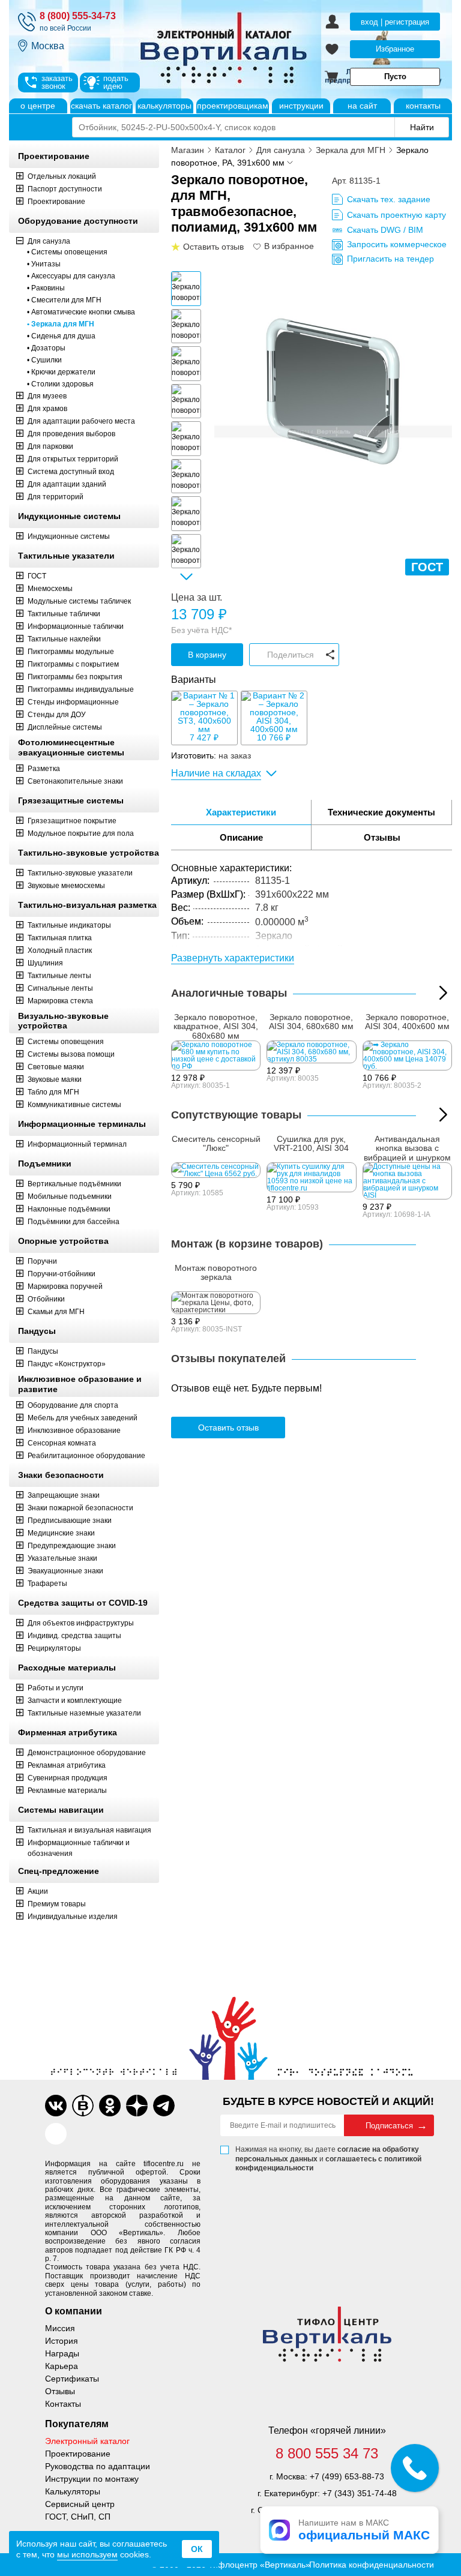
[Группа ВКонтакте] (56, 2106)
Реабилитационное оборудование (86, 1456)
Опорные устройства (63, 1241)
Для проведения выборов (71, 434)
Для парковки (50, 446)
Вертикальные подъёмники (74, 1184)
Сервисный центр (80, 2504)
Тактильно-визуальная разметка (87, 905)
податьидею (116, 82)
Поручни (42, 1261)
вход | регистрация (395, 22)
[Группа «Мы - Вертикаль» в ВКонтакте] (83, 2106)
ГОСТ (37, 576)
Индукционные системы (69, 516)
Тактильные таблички (64, 614)
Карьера (62, 2366)
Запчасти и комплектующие (75, 1701)
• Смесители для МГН (64, 300)
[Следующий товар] (443, 1115)
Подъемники (45, 1163)
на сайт (362, 106)
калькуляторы (164, 106)
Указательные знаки (62, 1558)
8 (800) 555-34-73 (78, 16)
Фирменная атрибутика (68, 1732)
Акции (38, 1891)
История (62, 2341)
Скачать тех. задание (389, 199)
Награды (62, 2353)
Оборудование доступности (78, 221)
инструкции (301, 106)
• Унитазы (44, 264)
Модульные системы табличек (79, 601)
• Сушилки (44, 360)
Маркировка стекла (60, 1001)
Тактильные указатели (66, 556)
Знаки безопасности (61, 1475)
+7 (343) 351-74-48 (360, 2493)
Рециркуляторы (54, 1648)
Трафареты (47, 1584)
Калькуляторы (73, 2491)
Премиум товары (57, 1904)
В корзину (207, 655)
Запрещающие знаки (64, 1495)
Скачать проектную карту (396, 215)
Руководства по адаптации (98, 2466)
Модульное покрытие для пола (81, 833)
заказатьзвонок (57, 82)
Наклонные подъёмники (69, 1209)
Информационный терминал (77, 1144)
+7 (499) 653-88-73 (347, 2476)
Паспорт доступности (65, 189)
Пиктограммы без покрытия (75, 677)
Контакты (63, 2404)
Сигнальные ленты (60, 988)
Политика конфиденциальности (372, 2565)
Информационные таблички (76, 626)
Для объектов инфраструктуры (81, 1623)
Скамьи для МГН (56, 1312)
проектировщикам (233, 106)
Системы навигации (61, 1810)
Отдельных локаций (62, 176)
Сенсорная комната (62, 1443)
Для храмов (47, 409)
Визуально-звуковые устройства (63, 1021)
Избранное (395, 49)
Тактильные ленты (59, 976)
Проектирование (54, 156)
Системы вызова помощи (71, 1054)
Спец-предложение (59, 1871)
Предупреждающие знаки (72, 1546)
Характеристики (241, 812)
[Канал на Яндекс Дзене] (137, 2106)
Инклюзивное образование (74, 1431)
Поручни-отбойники (62, 1274)
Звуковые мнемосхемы (66, 886)
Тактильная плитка (60, 938)
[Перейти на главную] (270, 49)
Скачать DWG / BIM (385, 230)
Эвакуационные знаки (65, 1571)
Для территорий (56, 497)
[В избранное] (258, 247)
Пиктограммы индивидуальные (81, 689)
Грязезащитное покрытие (72, 821)
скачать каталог (101, 106)
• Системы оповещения (67, 252)
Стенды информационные (73, 702)
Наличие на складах (216, 773)
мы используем (87, 2554)
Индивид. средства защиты (74, 1636)
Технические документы (381, 812)
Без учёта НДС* (201, 630)
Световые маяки (56, 1067)
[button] (186, 577)
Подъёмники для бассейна (74, 1222)
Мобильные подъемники (70, 1196)
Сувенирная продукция (68, 1778)
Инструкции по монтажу (92, 2479)
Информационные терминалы (82, 1124)
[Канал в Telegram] (164, 2106)
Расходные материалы (67, 1668)
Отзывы (382, 837)
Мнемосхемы (50, 589)
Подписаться (389, 2126)
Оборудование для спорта (73, 1405)
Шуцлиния (45, 963)
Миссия (60, 2328)
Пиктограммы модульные (71, 652)
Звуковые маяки (55, 1079)
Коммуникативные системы (74, 1105)
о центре (38, 106)
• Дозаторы (46, 348)
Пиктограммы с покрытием (73, 664)
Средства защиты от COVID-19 (83, 1603)
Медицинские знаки (61, 1533)
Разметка (44, 769)
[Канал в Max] (56, 2134)
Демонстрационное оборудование (87, 1753)
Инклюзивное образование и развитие (80, 1384)
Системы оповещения (66, 1042)
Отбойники (46, 1299)
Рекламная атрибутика (67, 1765)
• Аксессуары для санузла (71, 276)
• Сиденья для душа (61, 336)
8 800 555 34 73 (327, 2454)
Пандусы (37, 1331)
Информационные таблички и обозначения (79, 1848)
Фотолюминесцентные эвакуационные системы (71, 747)
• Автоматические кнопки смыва (81, 312)
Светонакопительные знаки (75, 781)
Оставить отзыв (228, 1428)
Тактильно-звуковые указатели (80, 873)
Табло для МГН (53, 1092)
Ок (197, 2549)
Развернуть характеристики (233, 958)
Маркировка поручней (65, 1286)
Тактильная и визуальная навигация (89, 1830)
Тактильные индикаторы (69, 925)
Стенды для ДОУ (57, 715)
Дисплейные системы (65, 727)
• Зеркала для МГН (61, 324)
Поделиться (291, 655)
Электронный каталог (87, 2441)
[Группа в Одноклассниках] (110, 2106)
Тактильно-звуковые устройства (89, 853)
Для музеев (47, 396)
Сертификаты (72, 2379)
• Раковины (46, 288)
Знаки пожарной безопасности (80, 1508)
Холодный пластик (60, 950)
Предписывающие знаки (70, 1521)
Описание (241, 837)
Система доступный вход (71, 472)
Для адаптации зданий (67, 484)
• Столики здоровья (60, 384)
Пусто (395, 77)
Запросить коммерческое (397, 244)
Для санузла (49, 241)
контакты (423, 106)
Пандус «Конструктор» (67, 1364)
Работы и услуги (56, 1688)
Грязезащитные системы (71, 800)
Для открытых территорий (73, 459)
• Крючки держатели (61, 372)
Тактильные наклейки (64, 639)
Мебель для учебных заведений (83, 1418)
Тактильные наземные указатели (84, 1713)
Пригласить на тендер (390, 259)
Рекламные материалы (67, 1791)
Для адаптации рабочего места (81, 421)
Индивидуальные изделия (73, 1917)
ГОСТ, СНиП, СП (78, 2517)
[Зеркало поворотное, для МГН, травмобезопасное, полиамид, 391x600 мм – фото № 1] (333, 390)
